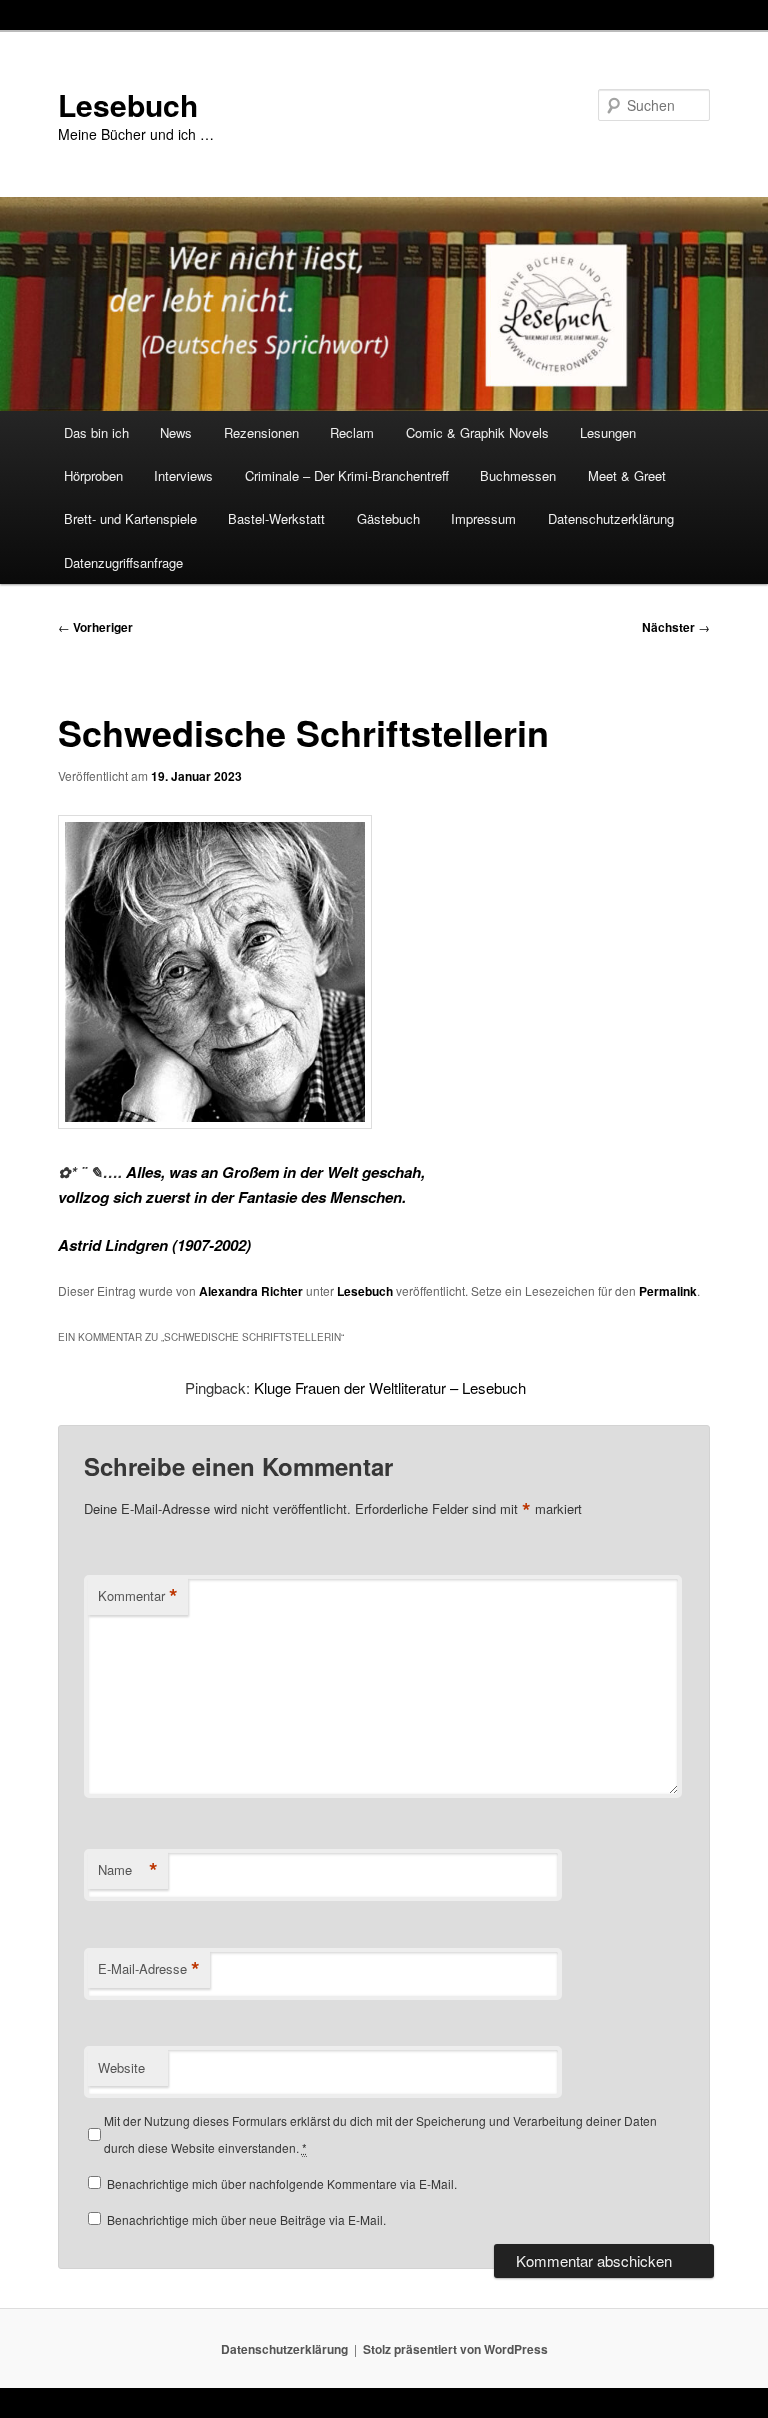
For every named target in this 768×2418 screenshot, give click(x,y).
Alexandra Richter (251, 1291)
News (176, 432)
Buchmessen (518, 475)
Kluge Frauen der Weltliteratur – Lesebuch (390, 1387)
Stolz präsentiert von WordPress (455, 2349)
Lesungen (608, 432)
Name (128, 1870)
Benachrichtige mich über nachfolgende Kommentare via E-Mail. (282, 2183)
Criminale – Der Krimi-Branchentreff (347, 475)
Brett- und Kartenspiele (130, 518)
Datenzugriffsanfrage (123, 562)
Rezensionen (261, 432)
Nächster (676, 627)
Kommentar (138, 1596)
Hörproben (93, 475)
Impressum (483, 518)
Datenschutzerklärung (611, 518)
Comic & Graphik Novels (477, 432)
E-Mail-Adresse (149, 1969)
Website (121, 2067)
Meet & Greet (627, 475)
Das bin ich (96, 432)
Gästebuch (388, 518)
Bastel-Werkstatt (276, 518)
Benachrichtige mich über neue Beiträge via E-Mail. (246, 2219)
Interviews (183, 475)
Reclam (352, 432)
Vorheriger (95, 627)
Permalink (668, 1291)
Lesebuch (128, 104)
